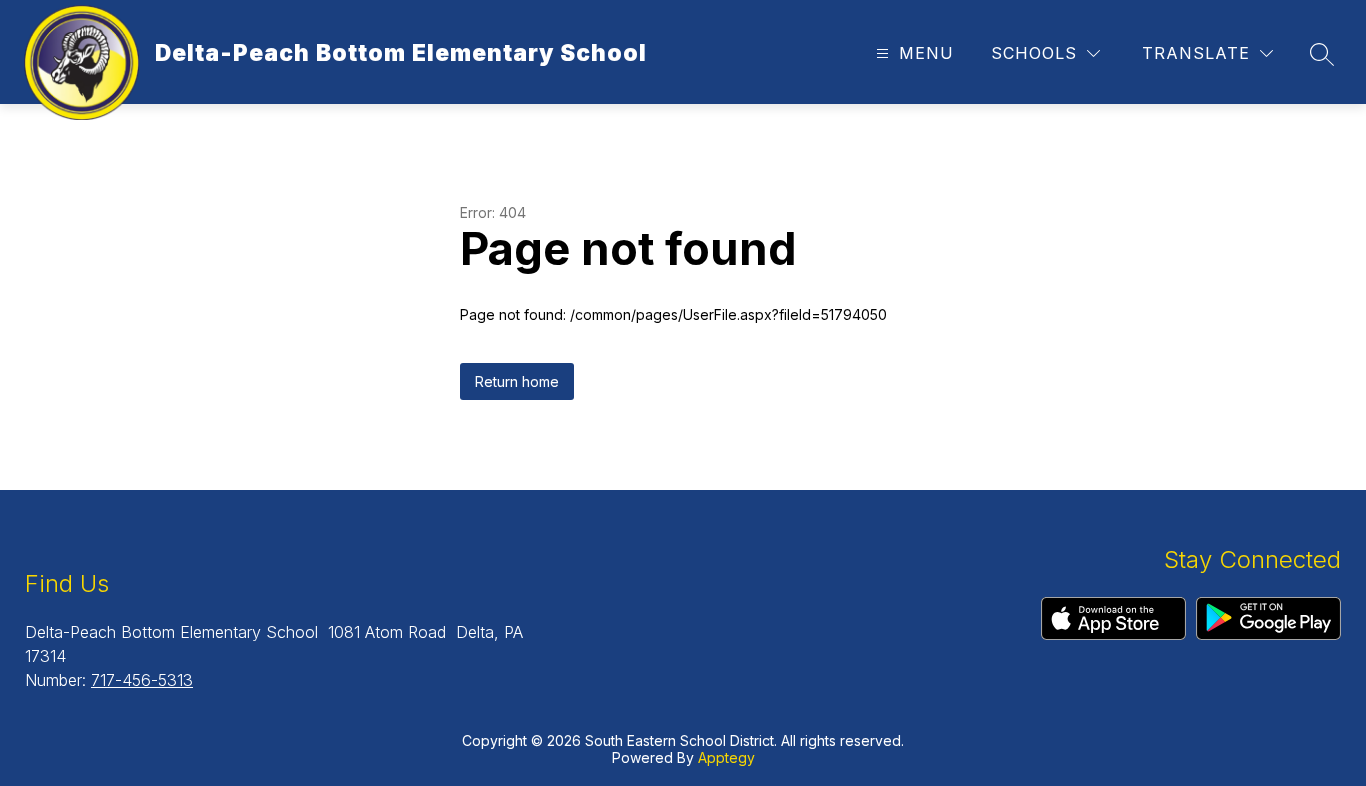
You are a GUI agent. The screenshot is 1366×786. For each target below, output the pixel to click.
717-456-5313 (142, 680)
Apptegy (726, 757)
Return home (517, 381)
